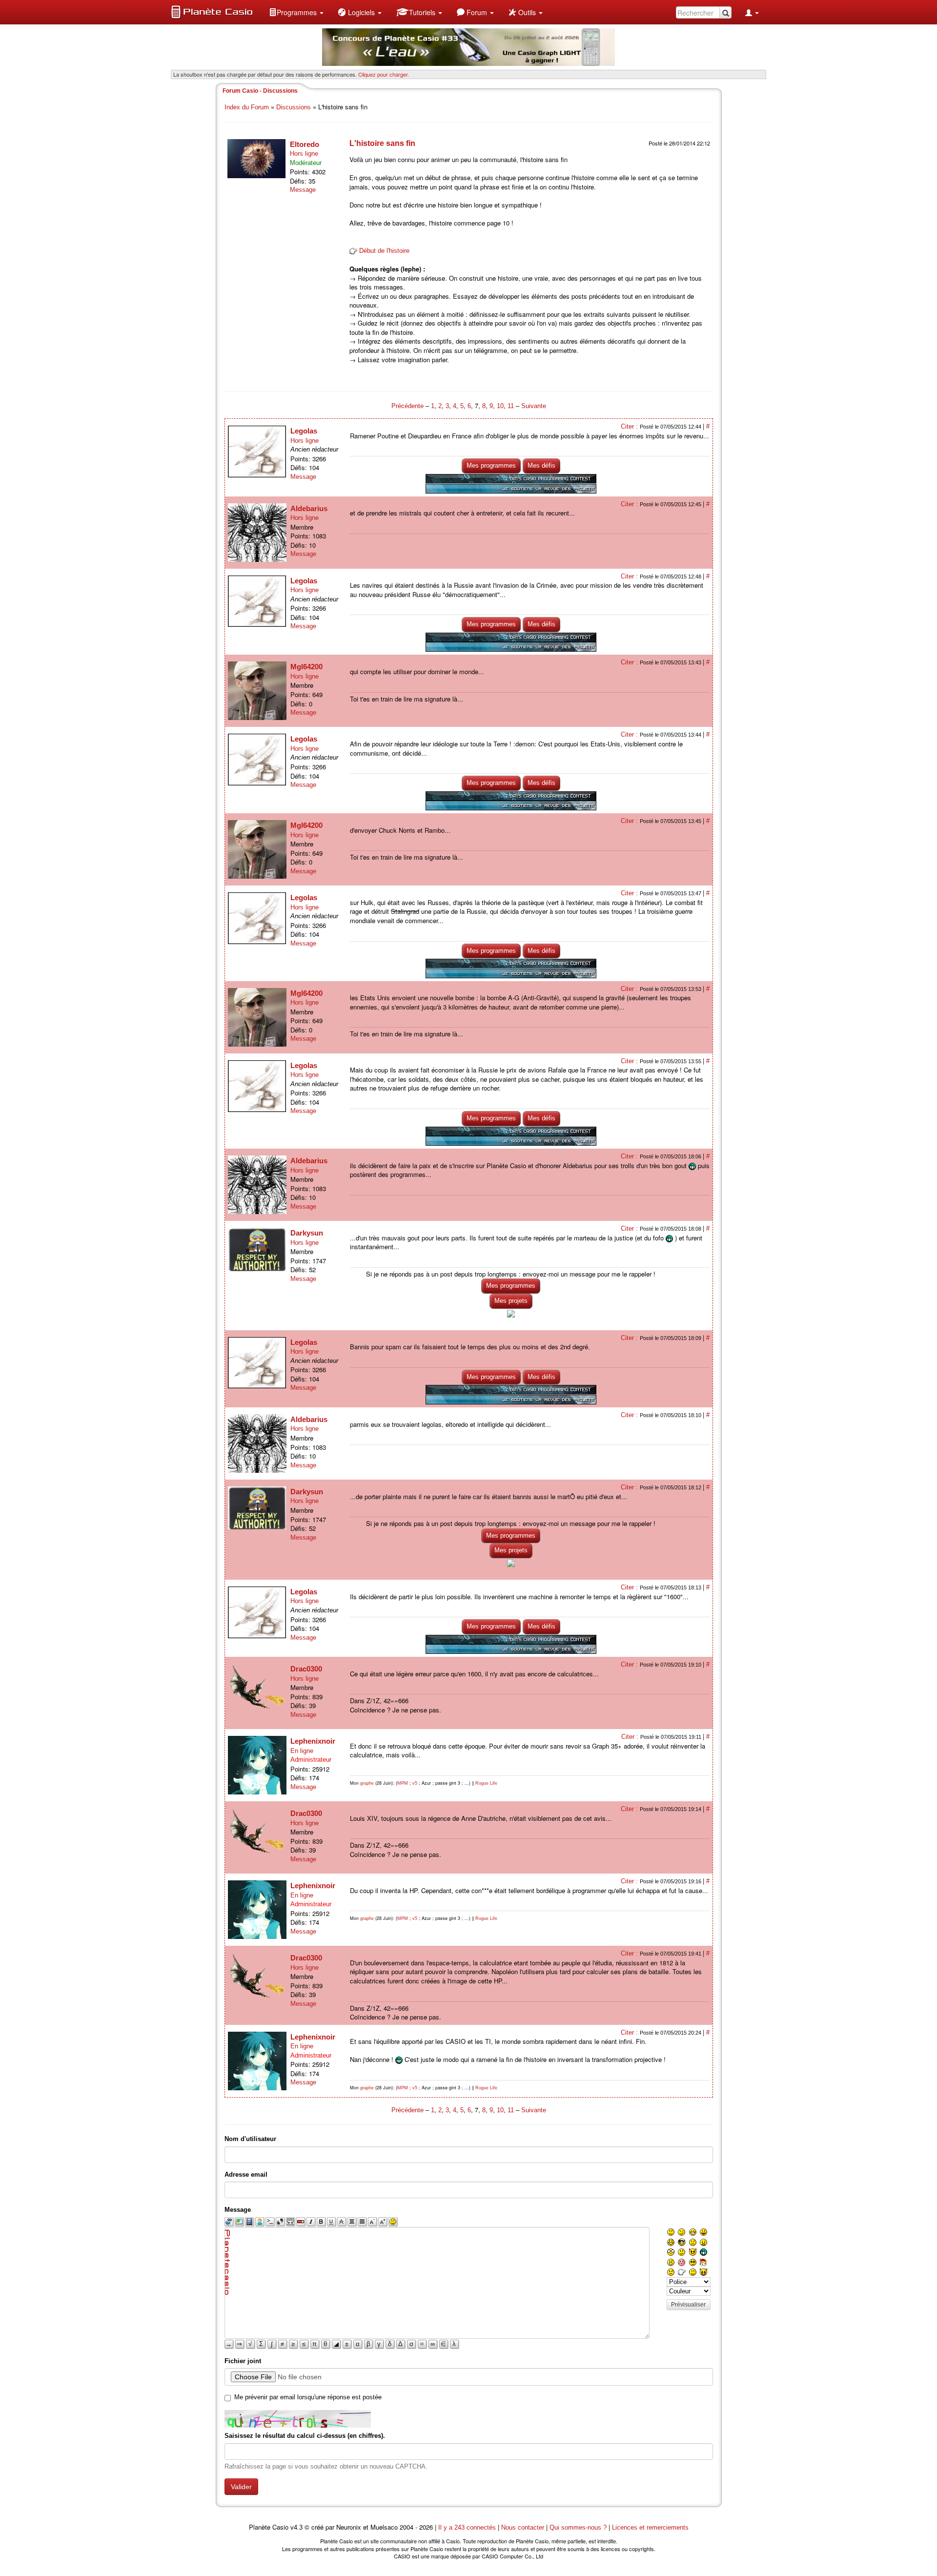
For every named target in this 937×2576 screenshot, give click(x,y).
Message (303, 190)
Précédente (408, 406)
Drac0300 (306, 1669)
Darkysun (307, 1233)
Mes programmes (491, 465)
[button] (296, 12)
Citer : (630, 426)
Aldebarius (309, 508)
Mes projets (511, 1301)
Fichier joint (243, 2361)
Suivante (534, 406)
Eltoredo (305, 144)
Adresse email (246, 2174)
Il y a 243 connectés (468, 2527)
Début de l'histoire (384, 251)
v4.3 (296, 2527)
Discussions (294, 107)
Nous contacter (523, 2527)
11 (511, 406)
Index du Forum (247, 107)
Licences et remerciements (650, 2527)
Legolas (304, 431)
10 (500, 406)
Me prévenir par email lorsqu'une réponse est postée (308, 2397)
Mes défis (541, 465)
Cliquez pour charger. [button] (384, 74)
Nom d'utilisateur (250, 2139)
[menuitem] (296, 12)
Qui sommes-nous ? (578, 2527)
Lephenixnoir (313, 1741)
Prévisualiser (688, 2305)
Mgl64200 (306, 667)
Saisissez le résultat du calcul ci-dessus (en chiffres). (305, 2436)
